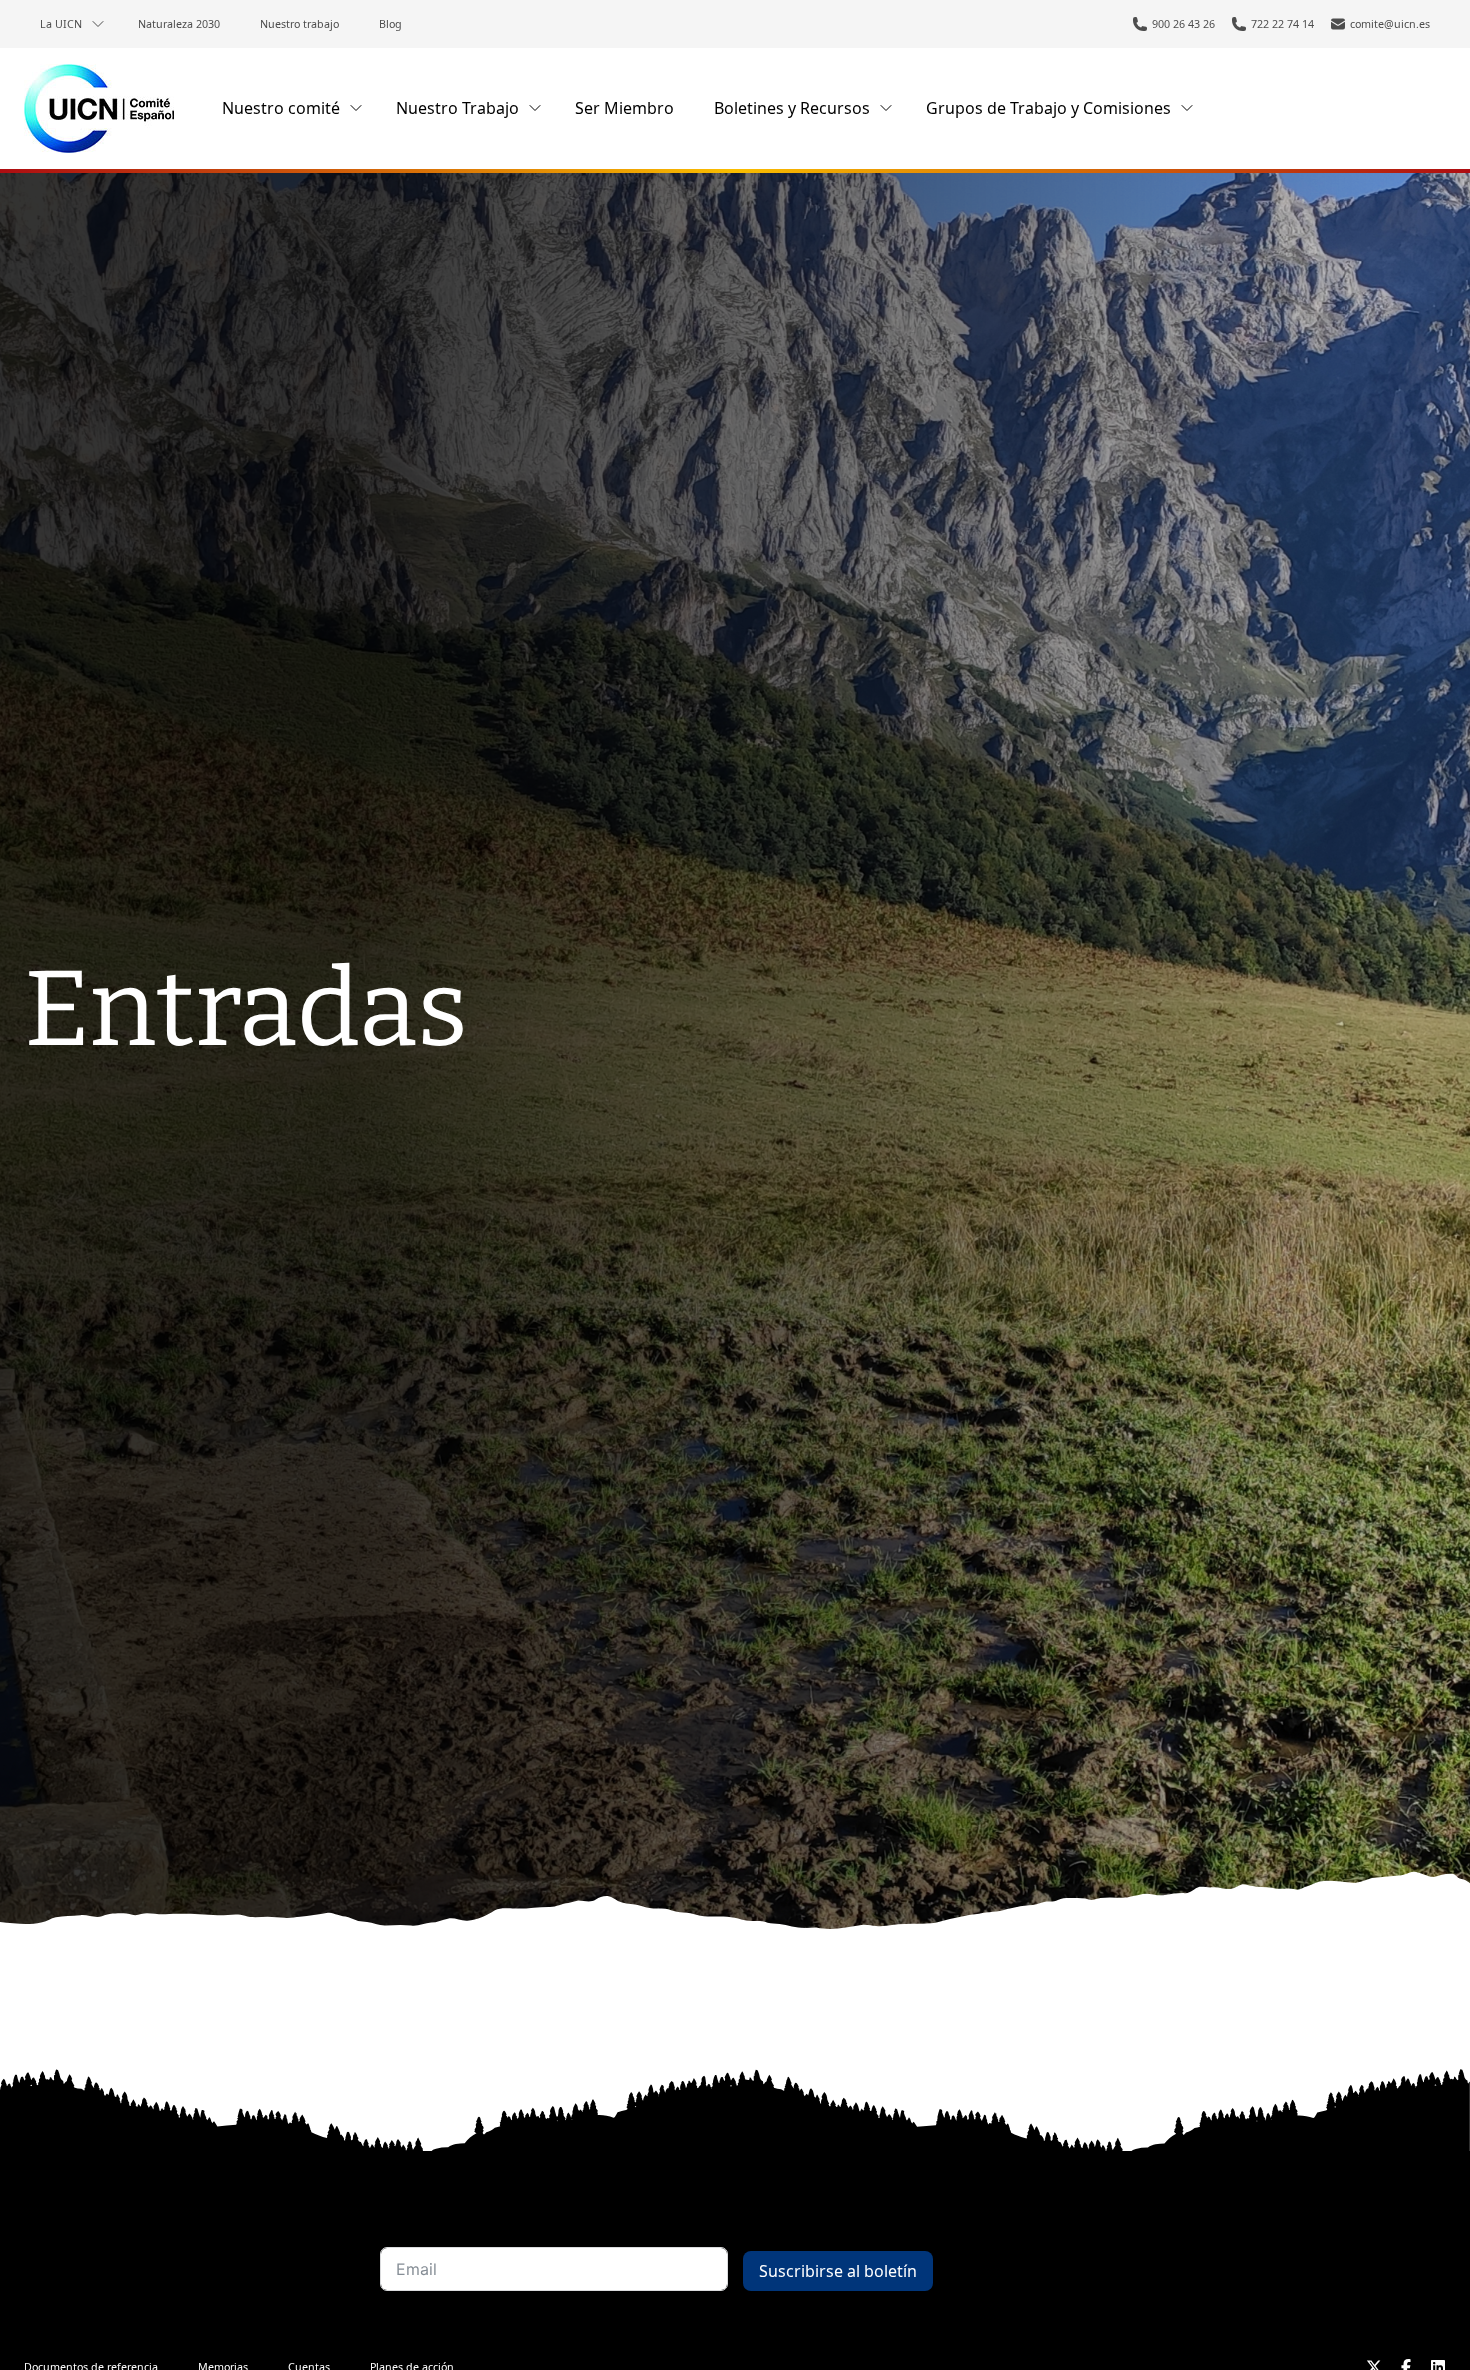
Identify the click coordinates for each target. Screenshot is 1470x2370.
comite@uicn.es (1390, 24)
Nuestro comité (281, 108)
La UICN (61, 24)
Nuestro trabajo (299, 24)
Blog (390, 24)
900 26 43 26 (1183, 24)
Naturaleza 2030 (179, 24)
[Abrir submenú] (98, 24)
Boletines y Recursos (792, 108)
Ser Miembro (624, 108)
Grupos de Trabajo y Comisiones (1048, 108)
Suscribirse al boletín (838, 2271)
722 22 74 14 (1282, 24)
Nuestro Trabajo (457, 108)
